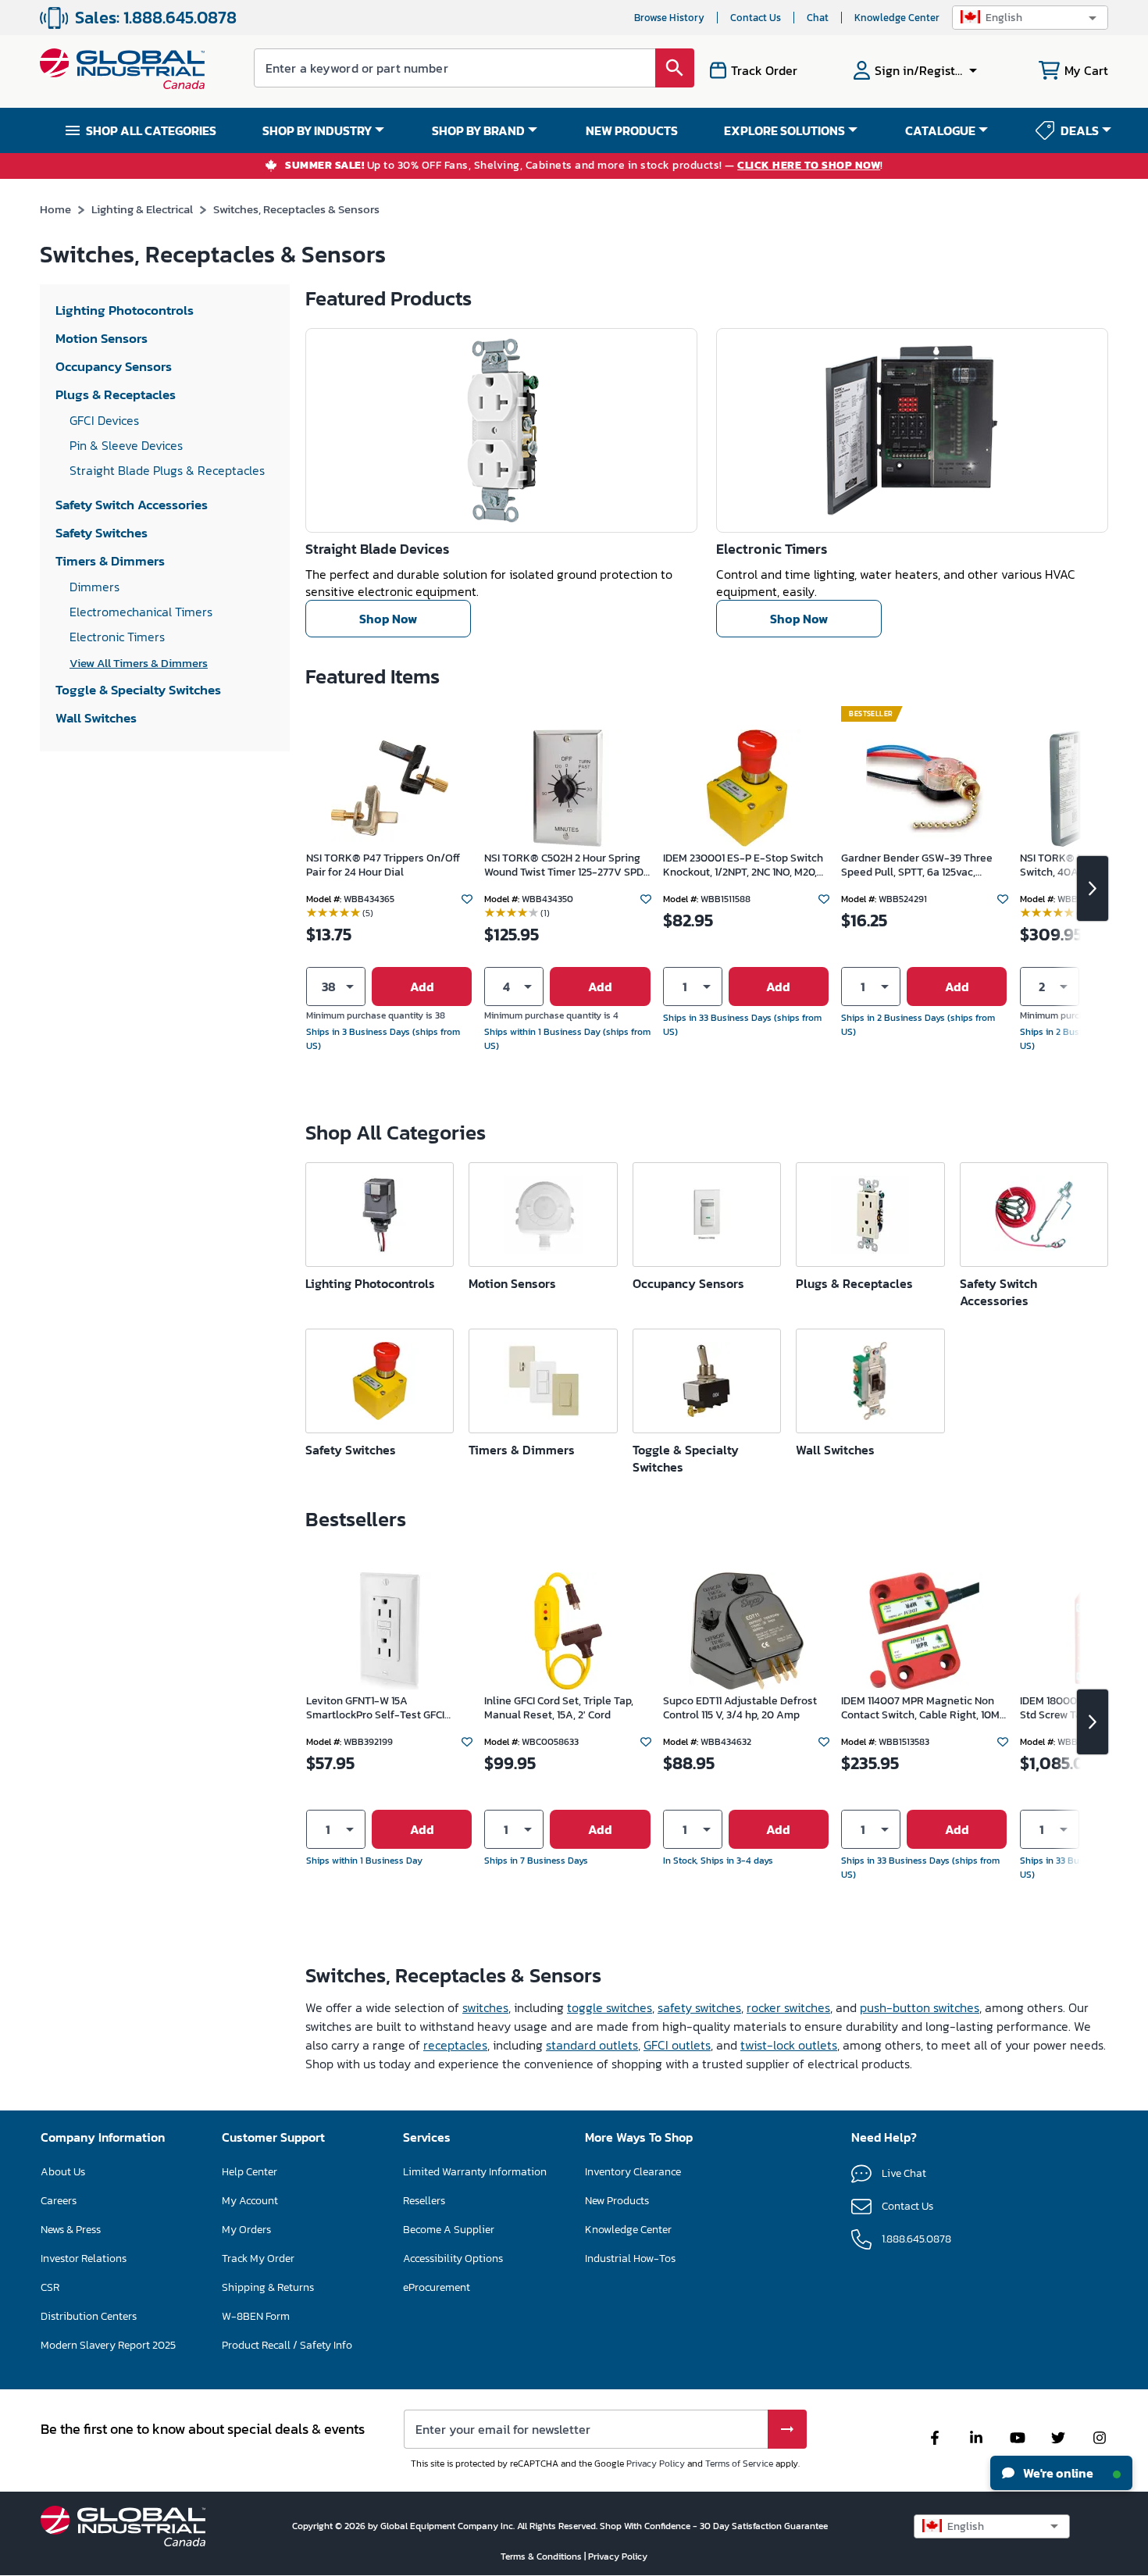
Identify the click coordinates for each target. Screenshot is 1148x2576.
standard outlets (592, 2045)
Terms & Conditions (542, 2556)
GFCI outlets (677, 2045)
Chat (818, 18)
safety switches (699, 2007)
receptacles (455, 2045)
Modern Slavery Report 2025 (108, 2345)
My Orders (246, 2230)
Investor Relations (84, 2258)
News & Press (71, 2230)
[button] (1030, 18)
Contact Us (756, 18)
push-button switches (920, 2007)
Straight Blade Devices (377, 549)
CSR (50, 2287)
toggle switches (610, 2007)
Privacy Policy (656, 2464)
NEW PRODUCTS (632, 130)
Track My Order (258, 2258)
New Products (617, 2201)
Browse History (669, 18)
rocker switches (788, 2007)
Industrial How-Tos (630, 2258)
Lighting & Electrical (142, 209)
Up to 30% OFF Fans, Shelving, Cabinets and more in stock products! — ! (584, 166)
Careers (59, 2201)
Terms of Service (739, 2464)
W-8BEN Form (256, 2316)
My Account (250, 2201)
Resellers (424, 2201)
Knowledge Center (897, 18)
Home (55, 209)
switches (485, 2007)
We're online (1057, 2473)
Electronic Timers (772, 549)
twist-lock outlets (789, 2045)
